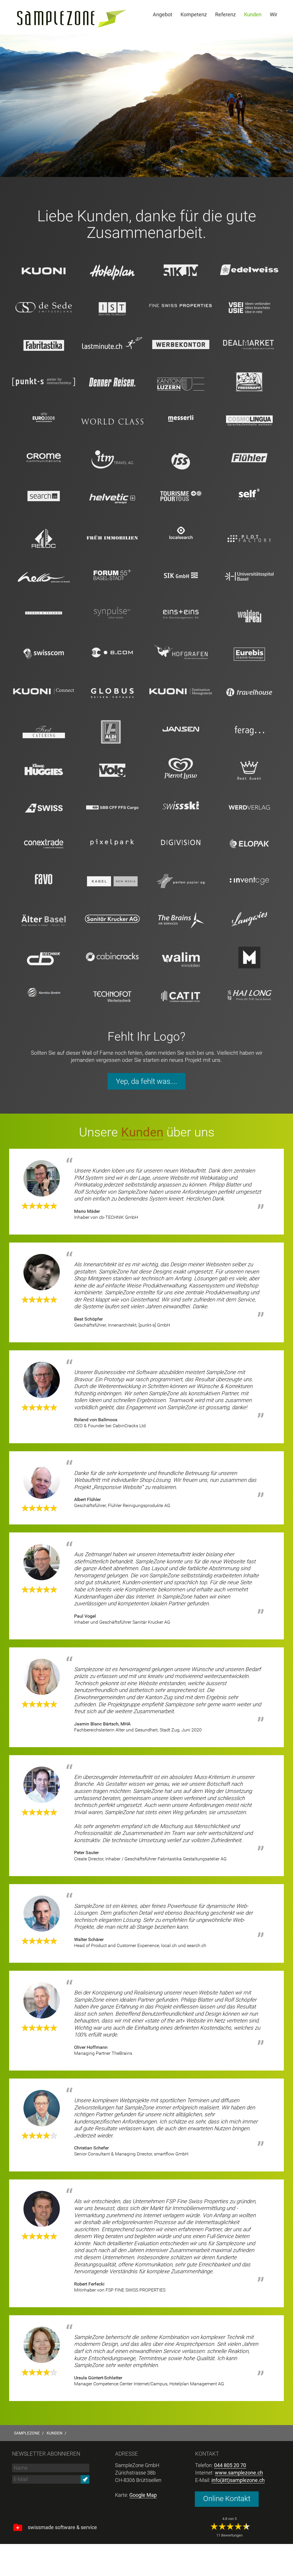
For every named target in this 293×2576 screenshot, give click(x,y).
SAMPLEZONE (27, 2433)
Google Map (143, 2495)
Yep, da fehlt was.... (146, 1081)
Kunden (142, 1132)
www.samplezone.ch (239, 2473)
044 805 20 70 (230, 2465)
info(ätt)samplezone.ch (238, 2480)
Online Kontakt (227, 2499)
